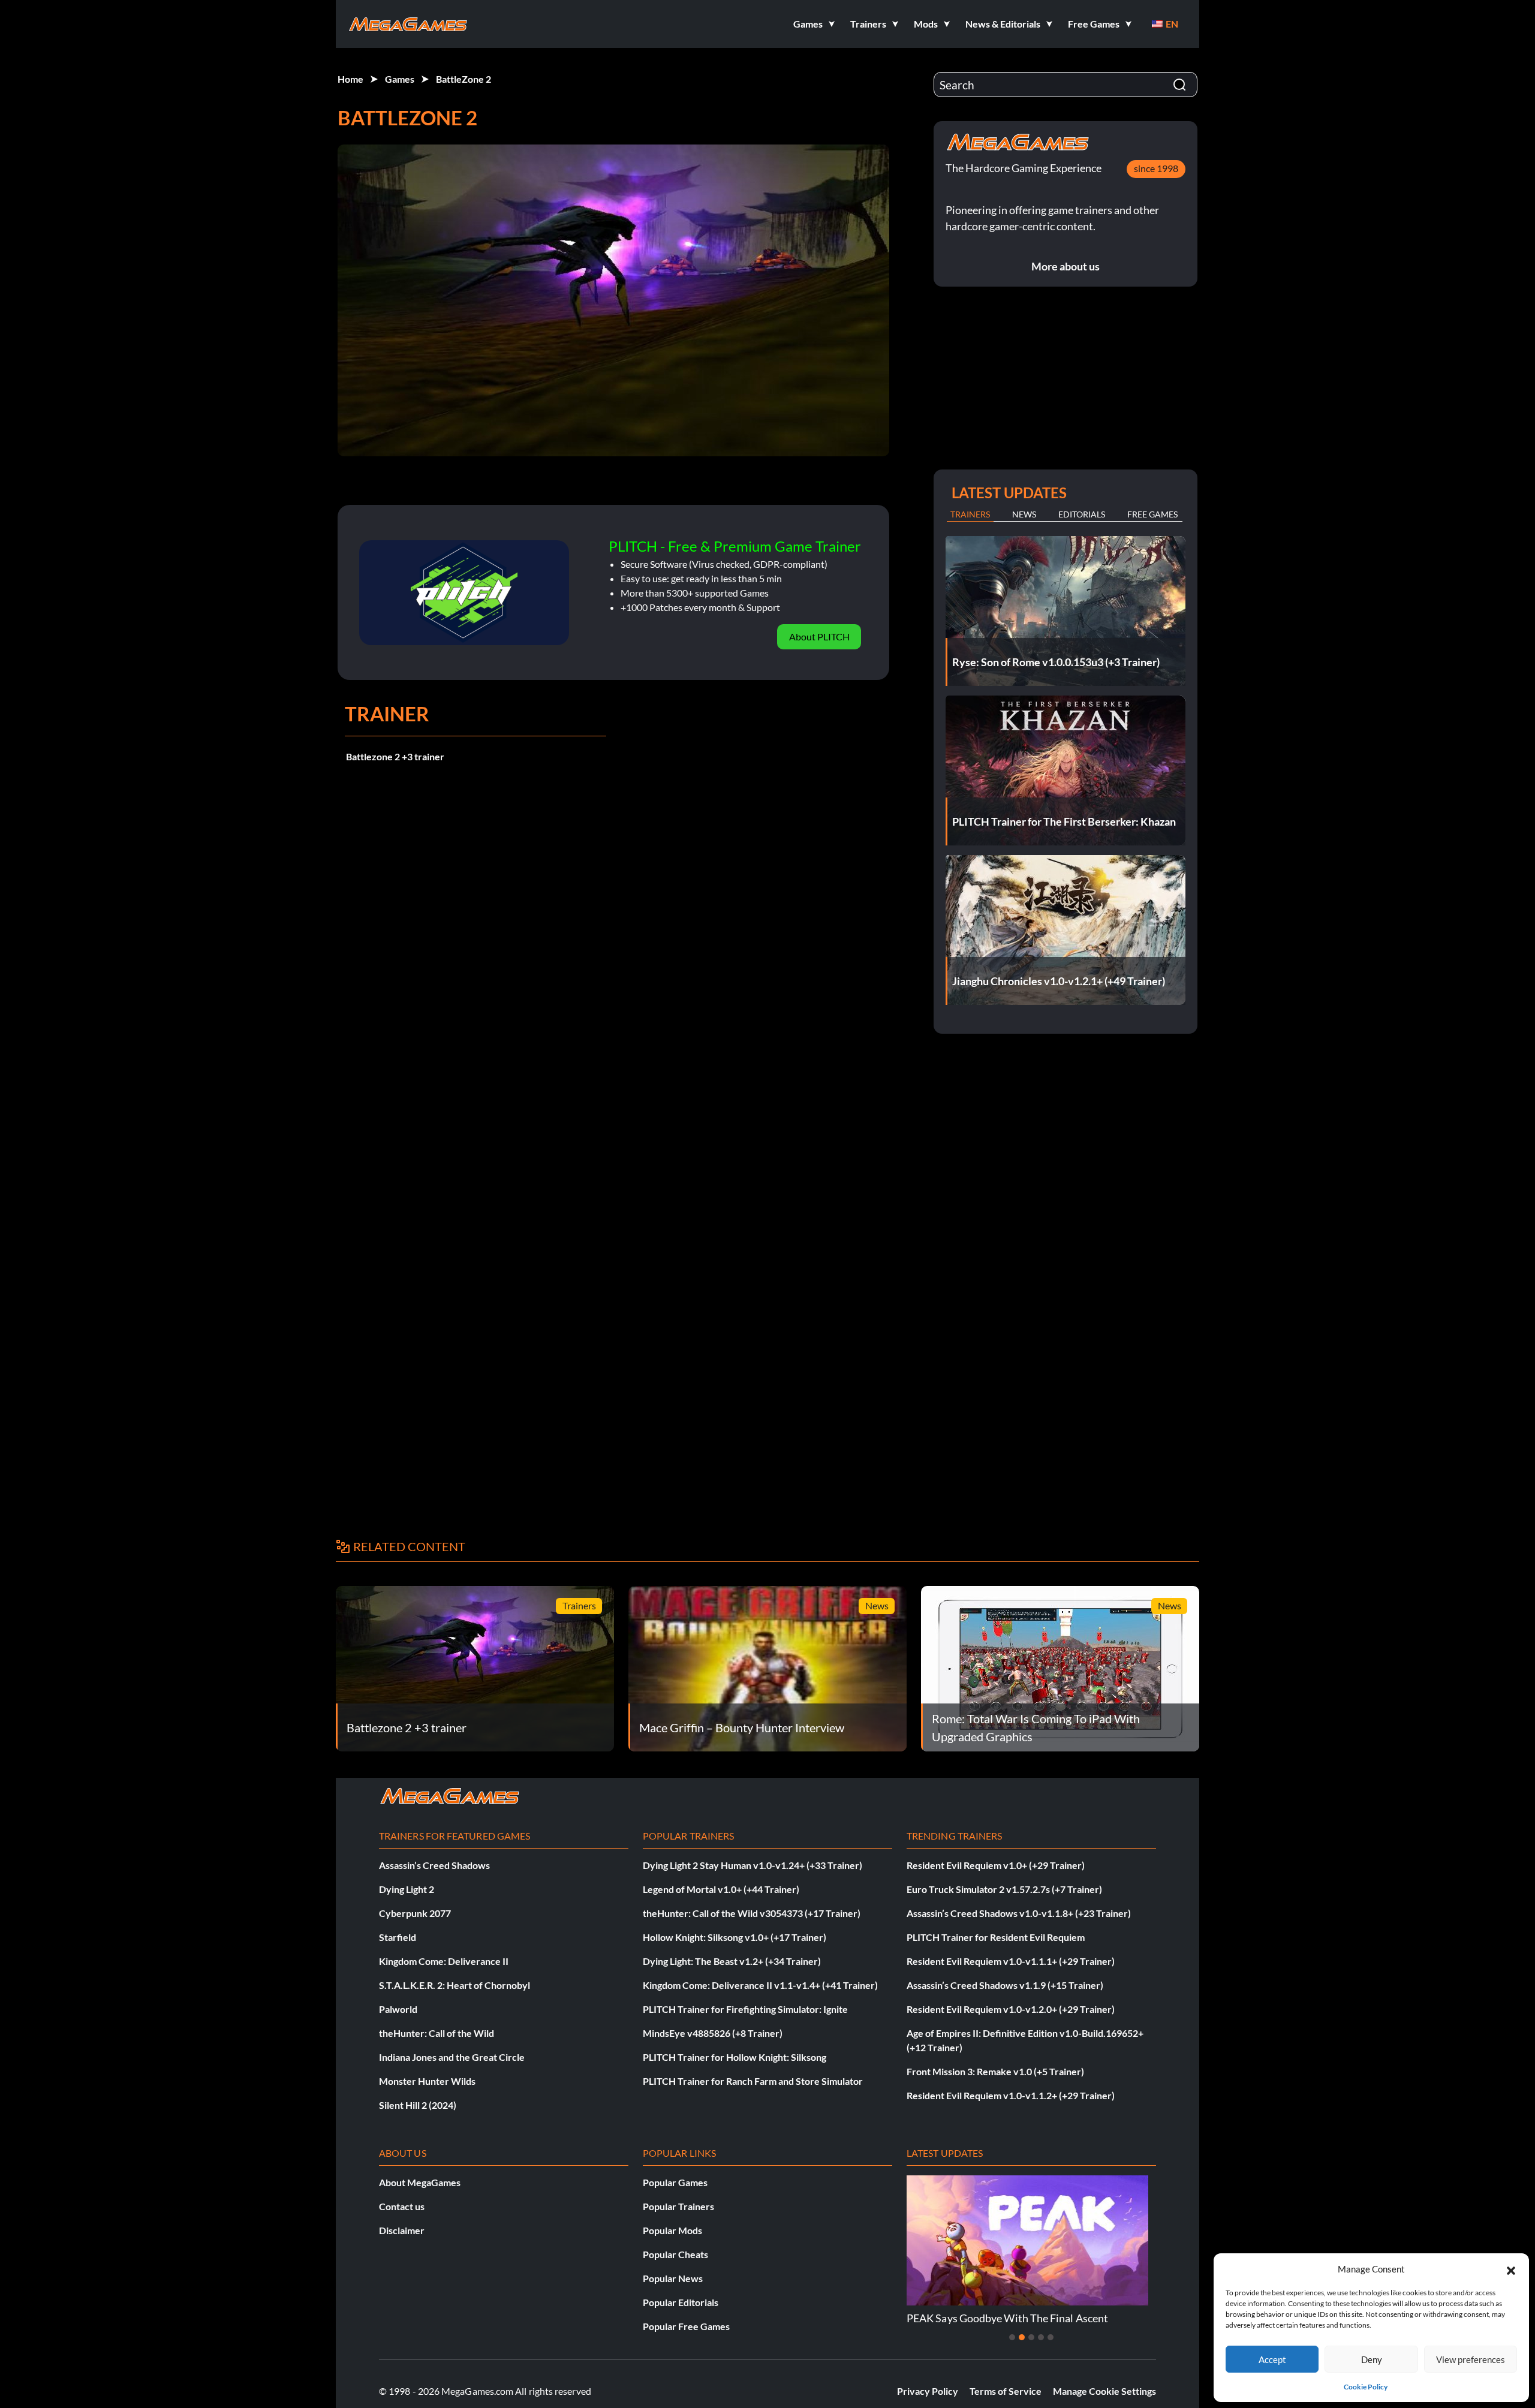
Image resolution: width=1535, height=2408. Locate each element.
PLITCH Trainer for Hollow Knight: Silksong (735, 2057)
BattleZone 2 (463, 79)
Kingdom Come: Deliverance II (444, 1961)
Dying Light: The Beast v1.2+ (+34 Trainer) (732, 1961)
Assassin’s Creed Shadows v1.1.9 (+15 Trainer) (1005, 1985)
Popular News (673, 2278)
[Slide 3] (1031, 2337)
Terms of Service (1006, 2391)
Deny (1372, 2359)
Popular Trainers (678, 2206)
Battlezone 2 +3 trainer (395, 756)
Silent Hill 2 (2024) (418, 2105)
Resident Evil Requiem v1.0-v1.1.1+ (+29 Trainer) (1011, 1961)
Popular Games (675, 2182)
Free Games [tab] (1152, 514)
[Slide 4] (1041, 2337)
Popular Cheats (675, 2254)
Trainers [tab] (970, 514)
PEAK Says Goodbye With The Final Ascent (1007, 2318)
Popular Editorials (681, 2302)
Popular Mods (672, 2230)
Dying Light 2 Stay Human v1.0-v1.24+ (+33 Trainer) (753, 1865)
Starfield (398, 1937)
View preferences (1471, 2359)
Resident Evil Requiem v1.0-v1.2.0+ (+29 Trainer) (1011, 2009)
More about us (1066, 266)
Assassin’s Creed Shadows (434, 1865)
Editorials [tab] (1082, 514)
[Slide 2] (1022, 2337)
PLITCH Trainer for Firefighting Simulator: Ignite (745, 2009)
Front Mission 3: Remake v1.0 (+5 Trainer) (995, 2071)
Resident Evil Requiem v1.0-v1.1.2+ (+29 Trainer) (1011, 2095)
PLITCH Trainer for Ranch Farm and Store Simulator (753, 2081)
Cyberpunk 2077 (415, 1913)
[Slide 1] (1012, 2337)
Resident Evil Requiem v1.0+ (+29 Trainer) (996, 1865)
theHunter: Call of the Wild (437, 2033)
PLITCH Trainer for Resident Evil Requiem (996, 1937)
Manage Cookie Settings (1104, 2391)
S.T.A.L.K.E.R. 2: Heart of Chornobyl (455, 1985)
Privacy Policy (928, 2391)
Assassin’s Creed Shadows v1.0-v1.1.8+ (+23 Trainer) (1019, 1913)
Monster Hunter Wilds (427, 2081)
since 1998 (1156, 168)
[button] (1511, 2269)
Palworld (398, 2009)
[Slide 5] (1051, 2337)
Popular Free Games (686, 2326)
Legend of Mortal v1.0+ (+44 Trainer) (721, 1889)
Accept (1272, 2359)
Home (350, 79)
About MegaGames (420, 2182)
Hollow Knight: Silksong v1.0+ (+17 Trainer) (735, 1937)
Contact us (402, 2206)
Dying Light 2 (407, 1889)
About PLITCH (819, 636)
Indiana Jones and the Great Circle (452, 2057)
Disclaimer (402, 2230)
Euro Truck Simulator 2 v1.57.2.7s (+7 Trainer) (1004, 1889)
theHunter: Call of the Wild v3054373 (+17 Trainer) (752, 1913)
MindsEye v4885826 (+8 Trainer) (713, 2033)
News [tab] (1024, 514)
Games (400, 79)
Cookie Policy (1366, 2387)
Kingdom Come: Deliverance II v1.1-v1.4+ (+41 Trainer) (760, 1985)
